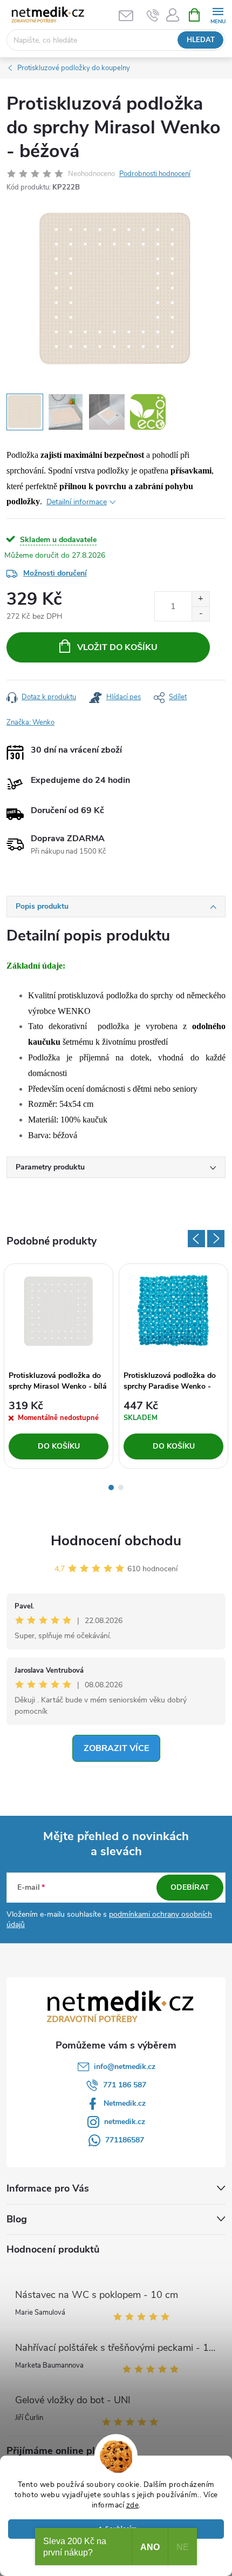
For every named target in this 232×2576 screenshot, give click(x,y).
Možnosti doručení (55, 573)
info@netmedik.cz (125, 2067)
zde (133, 2505)
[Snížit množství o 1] (200, 614)
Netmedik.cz (125, 2103)
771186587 (125, 2140)
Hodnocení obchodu (116, 1541)
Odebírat (190, 1887)
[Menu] (218, 14)
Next (216, 1239)
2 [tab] (121, 1488)
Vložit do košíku (117, 647)
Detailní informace (77, 502)
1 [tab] (111, 1488)
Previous (196, 1239)
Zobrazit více (116, 1748)
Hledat (201, 40)
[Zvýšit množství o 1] (200, 599)
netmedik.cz (125, 2122)
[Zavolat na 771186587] (153, 15)
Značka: (30, 722)
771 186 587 (125, 2085)
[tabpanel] (59, 1366)
